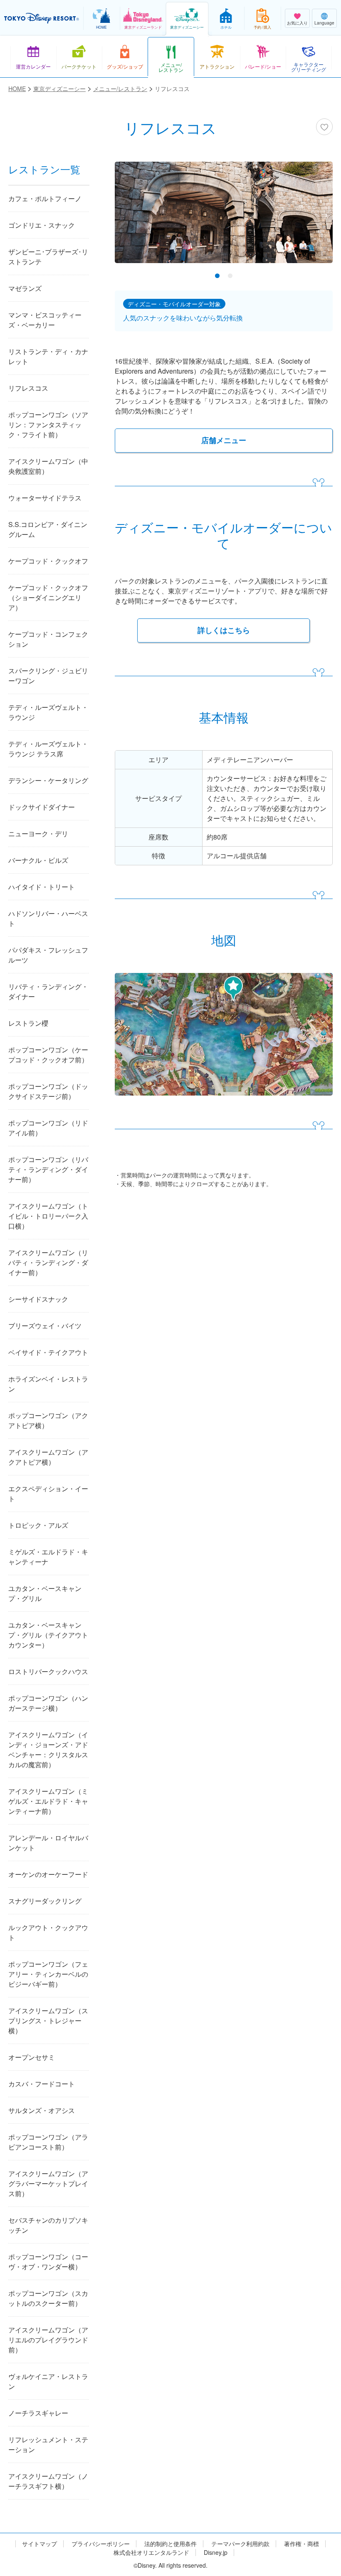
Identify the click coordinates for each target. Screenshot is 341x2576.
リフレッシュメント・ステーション (48, 2444)
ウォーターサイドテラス (45, 498)
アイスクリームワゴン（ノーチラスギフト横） (48, 2481)
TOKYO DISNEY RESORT (42, 18)
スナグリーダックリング (45, 1901)
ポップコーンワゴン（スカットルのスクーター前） (48, 2298)
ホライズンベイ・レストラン (48, 1384)
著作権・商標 (301, 2544)
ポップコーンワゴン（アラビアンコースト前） (48, 2142)
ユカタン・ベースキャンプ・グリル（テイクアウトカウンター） (48, 1635)
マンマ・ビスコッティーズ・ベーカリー (45, 320)
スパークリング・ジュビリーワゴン (48, 676)
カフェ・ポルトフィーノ (45, 198)
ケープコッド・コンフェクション (48, 639)
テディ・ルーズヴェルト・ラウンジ (48, 712)
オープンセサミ (32, 2057)
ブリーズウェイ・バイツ (45, 1326)
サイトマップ (40, 2544)
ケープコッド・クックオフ (48, 561)
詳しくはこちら (224, 630)
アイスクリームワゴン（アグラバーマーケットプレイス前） (48, 2183)
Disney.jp (216, 2553)
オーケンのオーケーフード (48, 1874)
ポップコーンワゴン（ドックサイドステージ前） (48, 1091)
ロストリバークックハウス (48, 1671)
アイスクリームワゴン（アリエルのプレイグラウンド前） (48, 2340)
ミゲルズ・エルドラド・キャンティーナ (48, 1557)
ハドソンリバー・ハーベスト (48, 918)
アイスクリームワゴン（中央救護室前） (48, 466)
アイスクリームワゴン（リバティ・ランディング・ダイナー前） (48, 1262)
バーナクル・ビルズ (38, 860)
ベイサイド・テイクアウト (48, 1352)
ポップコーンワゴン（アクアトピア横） (48, 1420)
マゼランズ (25, 288)
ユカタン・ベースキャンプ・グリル (45, 1593)
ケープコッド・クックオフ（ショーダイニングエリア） (48, 597)
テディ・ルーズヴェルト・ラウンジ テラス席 (48, 749)
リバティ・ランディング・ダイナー (48, 991)
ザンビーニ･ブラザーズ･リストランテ (48, 257)
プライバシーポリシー (101, 2544)
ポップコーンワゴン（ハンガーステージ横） (48, 1703)
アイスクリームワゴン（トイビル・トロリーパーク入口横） (48, 1216)
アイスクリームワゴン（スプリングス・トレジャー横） (48, 2021)
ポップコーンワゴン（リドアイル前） (48, 1128)
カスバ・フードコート (42, 2084)
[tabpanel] (224, 218)
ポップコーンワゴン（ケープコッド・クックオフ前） (48, 1055)
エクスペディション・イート (48, 1494)
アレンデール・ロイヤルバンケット (48, 1843)
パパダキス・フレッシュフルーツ (48, 955)
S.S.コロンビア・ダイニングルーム (48, 529)
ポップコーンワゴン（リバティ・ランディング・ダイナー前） (48, 1169)
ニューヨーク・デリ (38, 834)
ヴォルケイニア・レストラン (48, 2381)
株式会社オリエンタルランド (151, 2553)
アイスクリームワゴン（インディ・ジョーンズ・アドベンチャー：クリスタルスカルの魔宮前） (48, 1750)
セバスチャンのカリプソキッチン (48, 2225)
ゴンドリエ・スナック (42, 225)
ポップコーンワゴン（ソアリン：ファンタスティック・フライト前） (48, 425)
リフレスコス (28, 388)
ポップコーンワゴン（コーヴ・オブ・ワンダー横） (48, 2262)
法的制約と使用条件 (170, 2544)
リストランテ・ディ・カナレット (48, 356)
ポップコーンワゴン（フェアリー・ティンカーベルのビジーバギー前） (48, 1974)
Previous (136, 221)
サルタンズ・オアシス (42, 2110)
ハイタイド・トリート (42, 887)
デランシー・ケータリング (48, 780)
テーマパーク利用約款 (240, 2544)
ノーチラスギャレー (38, 2413)
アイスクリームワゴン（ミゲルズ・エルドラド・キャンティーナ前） (48, 1801)
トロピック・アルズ (38, 1525)
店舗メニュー (224, 440)
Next (312, 221)
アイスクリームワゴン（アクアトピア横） (48, 1457)
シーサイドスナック (38, 1299)
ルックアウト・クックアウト (48, 1932)
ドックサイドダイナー (42, 807)
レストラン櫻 (28, 1023)
